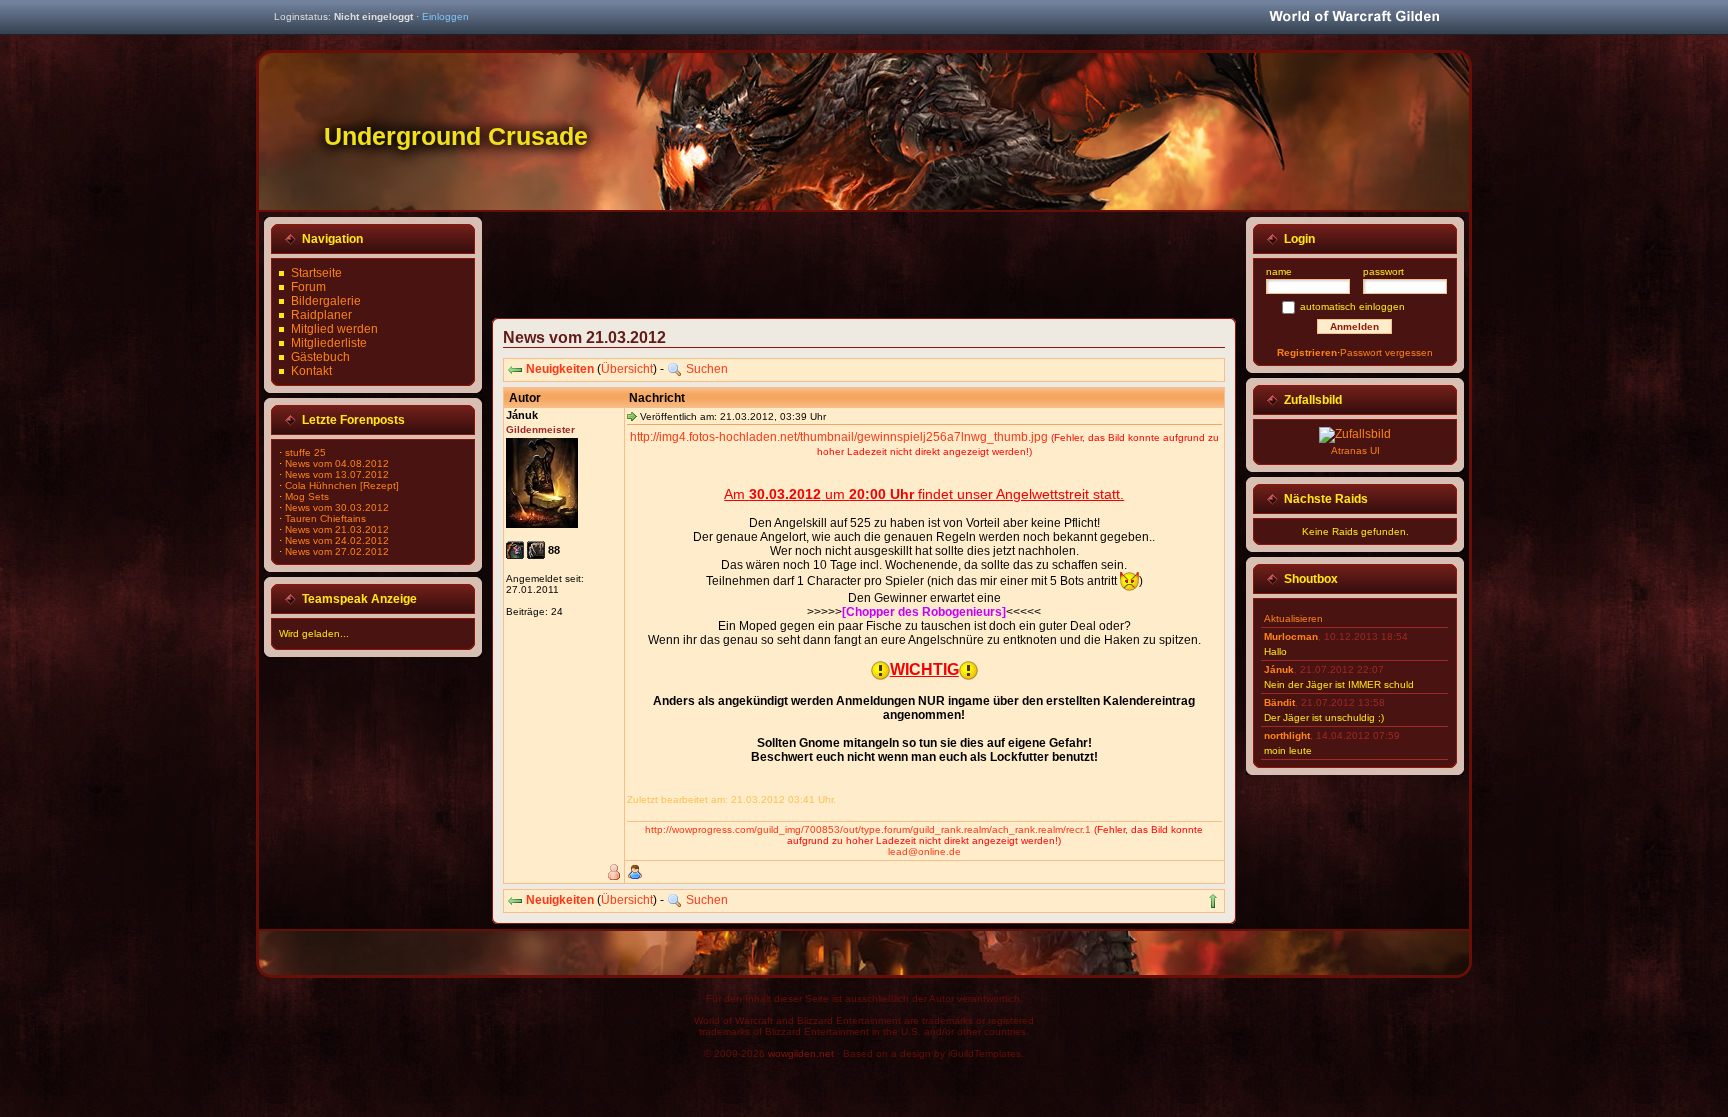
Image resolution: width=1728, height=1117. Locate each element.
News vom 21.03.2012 (337, 529)
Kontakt (311, 371)
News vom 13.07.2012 (337, 474)
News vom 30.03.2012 (337, 507)
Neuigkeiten (560, 369)
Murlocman (1291, 636)
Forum (308, 287)
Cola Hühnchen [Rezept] (342, 485)
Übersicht (627, 369)
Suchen (707, 369)
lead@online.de (924, 851)
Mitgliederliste (329, 343)
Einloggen (445, 16)
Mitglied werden (334, 329)
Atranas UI (1355, 450)
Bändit (1279, 702)
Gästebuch (320, 357)
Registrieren (1307, 352)
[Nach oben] (1213, 901)
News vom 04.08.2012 (337, 463)
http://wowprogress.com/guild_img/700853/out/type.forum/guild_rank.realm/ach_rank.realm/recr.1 (868, 829)
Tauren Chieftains (325, 518)
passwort (1383, 271)
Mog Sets (307, 496)
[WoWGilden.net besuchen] (1354, 17)
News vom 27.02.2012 (337, 551)
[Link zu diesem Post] (632, 416)
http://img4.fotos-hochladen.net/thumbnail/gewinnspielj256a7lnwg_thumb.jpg (839, 437)
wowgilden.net (801, 1053)
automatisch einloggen (1352, 306)
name (1279, 271)
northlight (1287, 735)
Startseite (316, 273)
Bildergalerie (326, 301)
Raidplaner (321, 315)
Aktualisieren (1293, 618)
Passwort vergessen (1386, 352)
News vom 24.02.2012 (337, 540)
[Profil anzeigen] (635, 872)
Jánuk (1279, 669)
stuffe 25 (305, 452)
